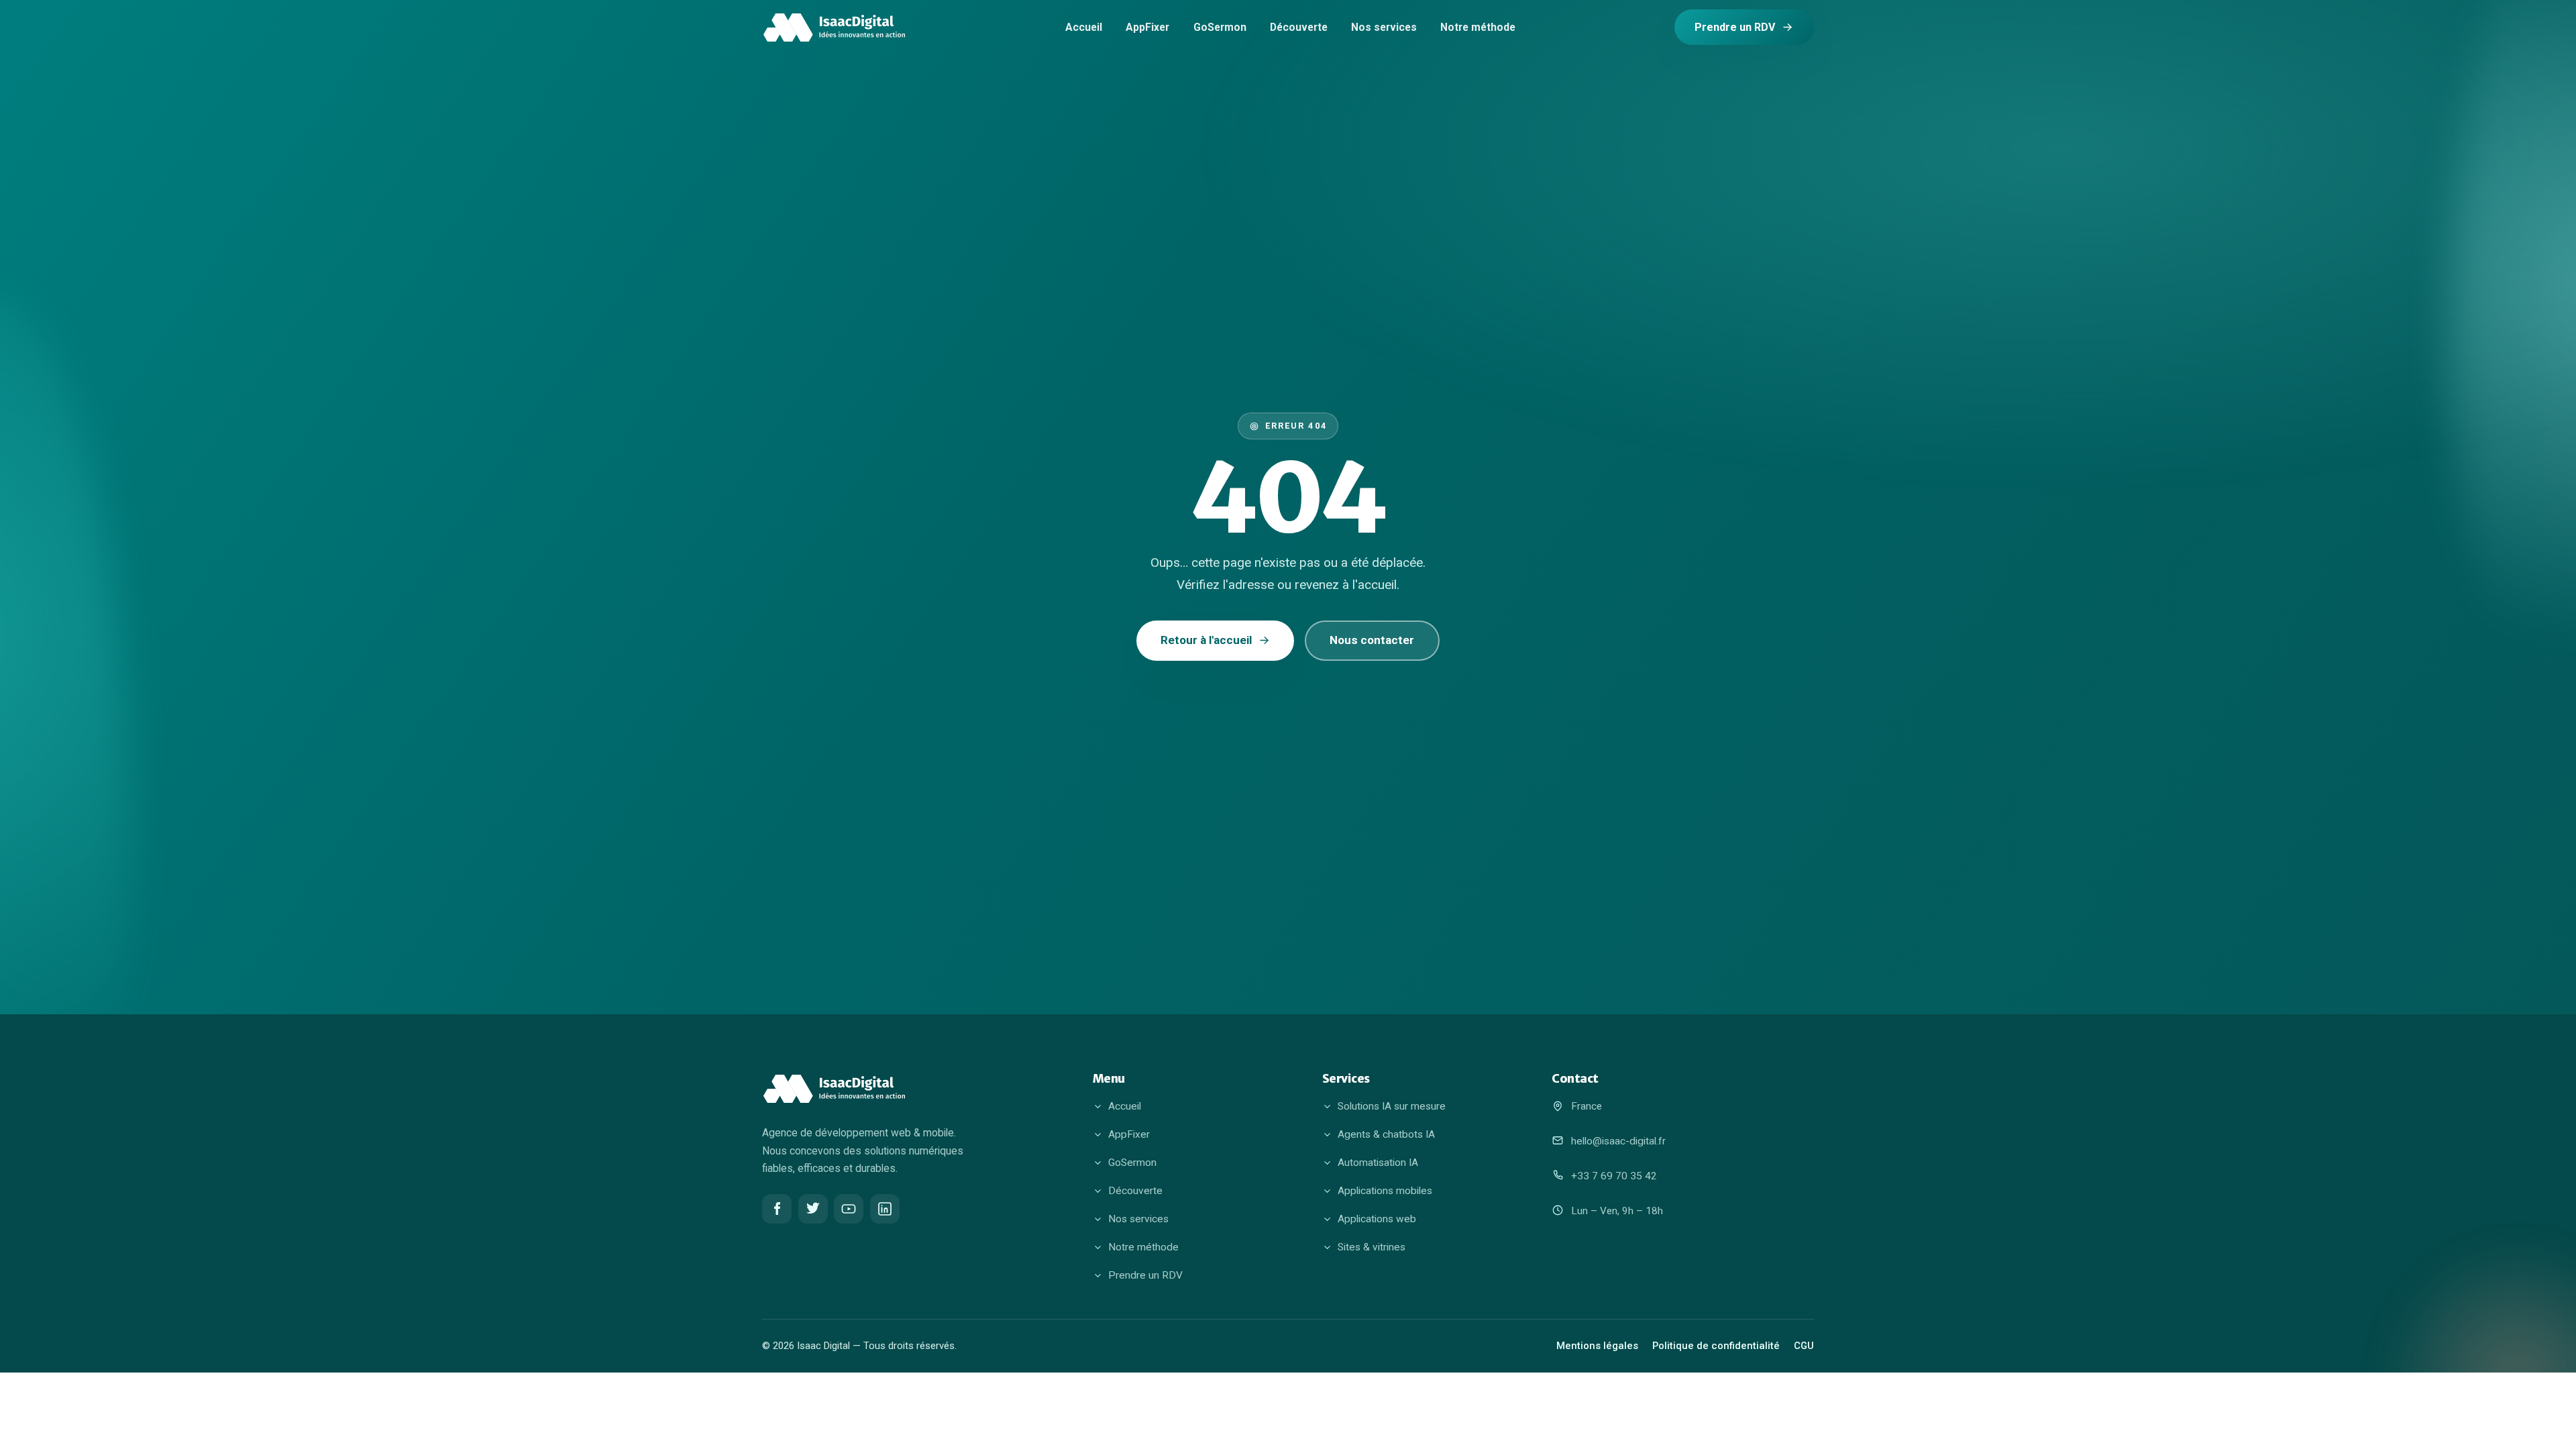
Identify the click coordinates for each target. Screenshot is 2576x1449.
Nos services (1384, 27)
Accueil (1084, 27)
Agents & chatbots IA (1386, 1134)
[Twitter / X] (813, 1209)
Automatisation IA (1378, 1163)
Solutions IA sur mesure (1392, 1106)
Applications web (1377, 1219)
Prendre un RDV (1735, 27)
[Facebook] (777, 1209)
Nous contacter (1372, 640)
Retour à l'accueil (1206, 640)
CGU (1804, 1346)
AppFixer (1147, 27)
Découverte (1299, 27)
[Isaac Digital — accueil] (834, 28)
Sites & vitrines (1372, 1247)
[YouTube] (849, 1209)
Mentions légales (1597, 1346)
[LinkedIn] (885, 1209)
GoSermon (1220, 27)
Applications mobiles (1385, 1191)
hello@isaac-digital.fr (1618, 1141)
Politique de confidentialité (1716, 1346)
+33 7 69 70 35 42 (1614, 1176)
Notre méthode (1478, 27)
